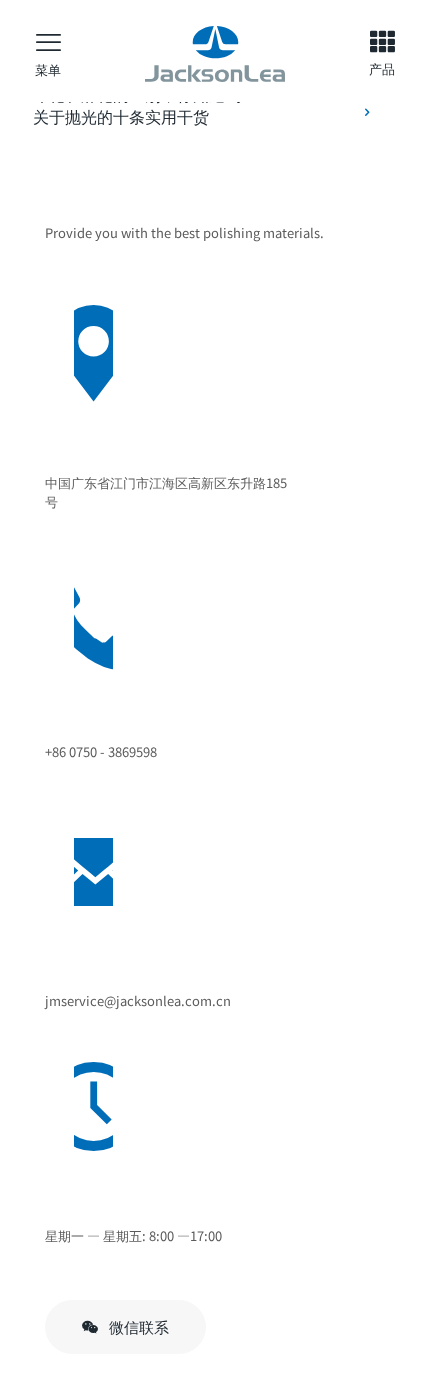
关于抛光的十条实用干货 (121, 116)
